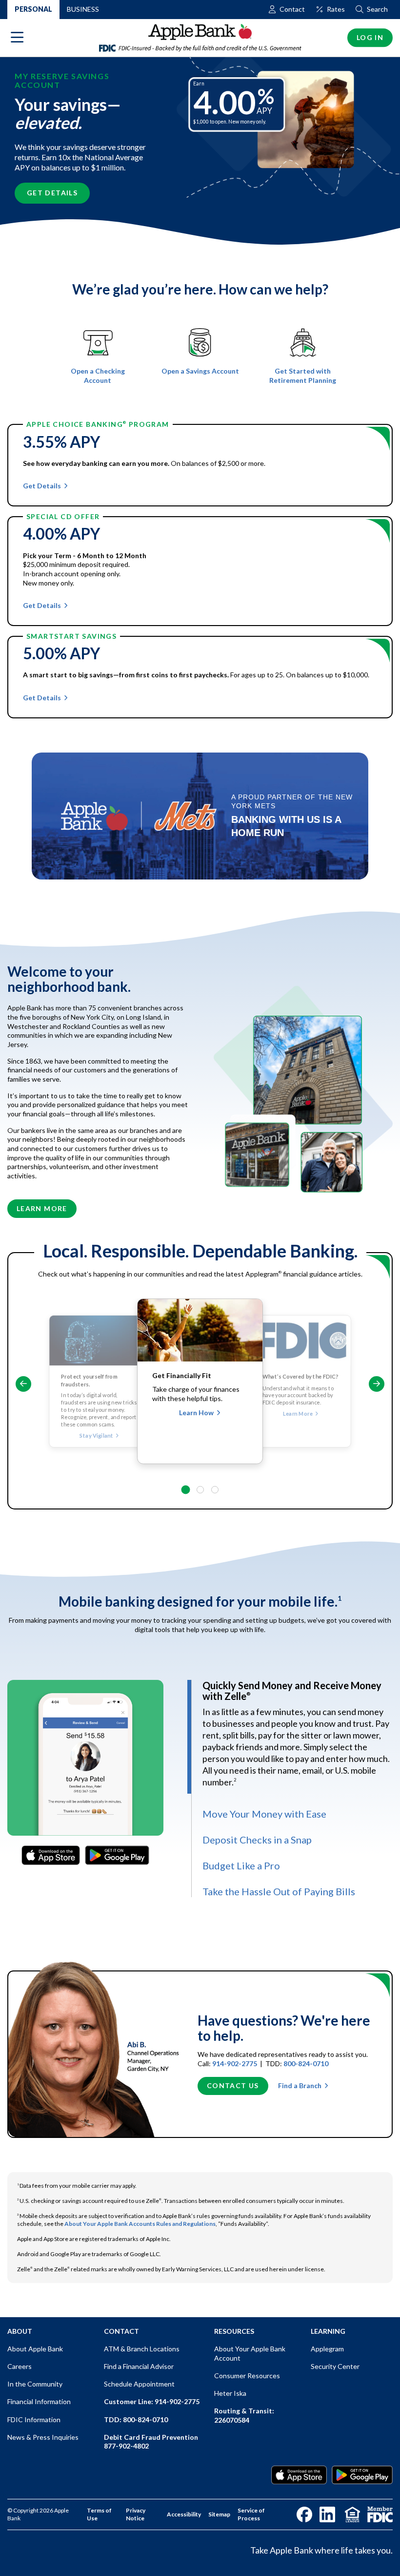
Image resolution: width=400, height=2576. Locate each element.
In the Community (35, 2384)
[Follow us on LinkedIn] (327, 2514)
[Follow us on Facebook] (304, 2514)
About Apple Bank (35, 2349)
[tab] (185, 1489)
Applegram (327, 2349)
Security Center (335, 2366)
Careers (20, 2366)
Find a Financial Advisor (139, 2366)
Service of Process (251, 2514)
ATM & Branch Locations (142, 2349)
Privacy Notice (136, 2514)
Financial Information (39, 2401)
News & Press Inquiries (43, 2437)
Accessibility (184, 2514)
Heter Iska (230, 2393)
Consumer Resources (247, 2376)
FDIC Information (34, 2419)
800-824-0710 (306, 2063)
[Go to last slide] (23, 1384)
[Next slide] (377, 1384)
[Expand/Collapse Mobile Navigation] (17, 38)
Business (83, 9)
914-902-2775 (235, 2063)
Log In (370, 37)
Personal (33, 9)
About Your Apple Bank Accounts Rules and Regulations (140, 2224)
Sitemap (219, 2514)
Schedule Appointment (139, 2384)
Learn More (42, 1208)
